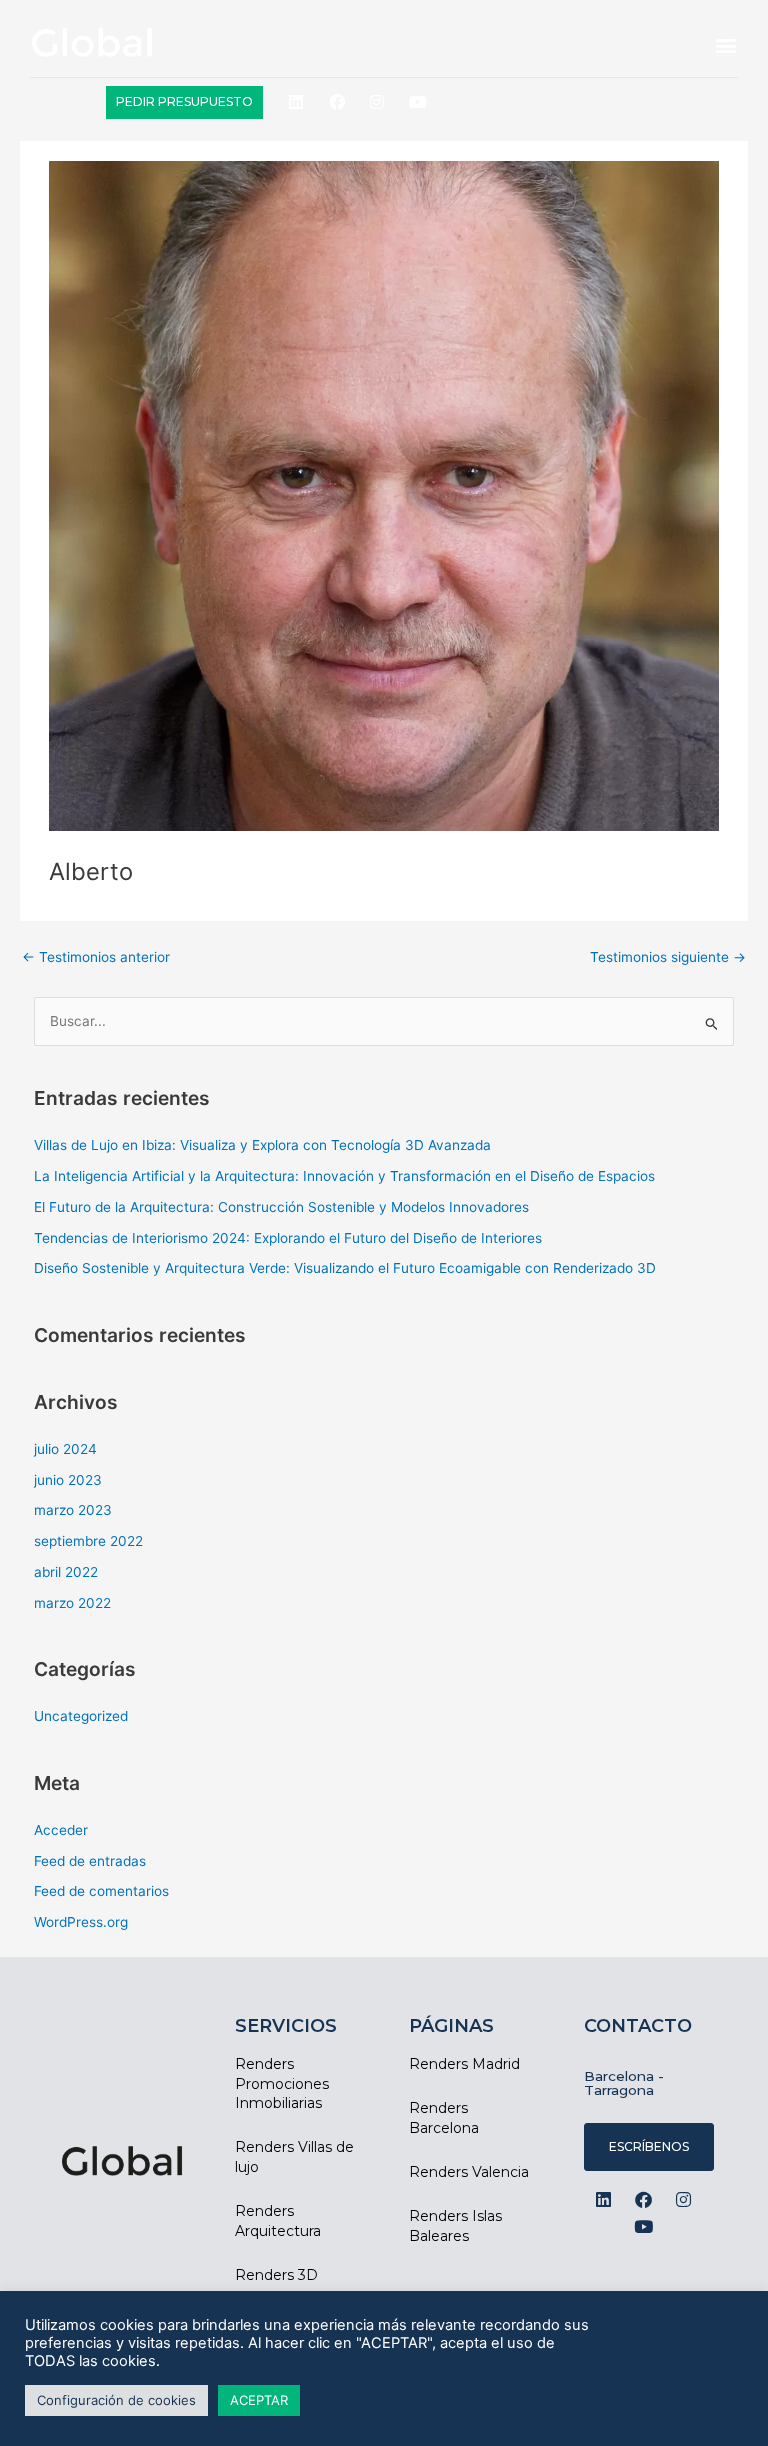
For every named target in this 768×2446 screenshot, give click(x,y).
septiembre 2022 (88, 1541)
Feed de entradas (90, 1861)
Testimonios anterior (96, 957)
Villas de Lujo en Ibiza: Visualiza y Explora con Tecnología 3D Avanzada (262, 1145)
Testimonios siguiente (668, 957)
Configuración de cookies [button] (116, 2400)
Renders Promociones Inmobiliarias (282, 2083)
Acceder (61, 1830)
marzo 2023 (73, 1510)
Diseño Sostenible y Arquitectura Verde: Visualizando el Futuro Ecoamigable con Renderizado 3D (345, 1268)
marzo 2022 (72, 1603)
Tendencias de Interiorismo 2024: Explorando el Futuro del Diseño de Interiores (288, 1238)
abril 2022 (66, 1572)
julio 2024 (65, 1449)
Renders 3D (276, 2275)
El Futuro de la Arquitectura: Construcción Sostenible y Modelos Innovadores (281, 1207)
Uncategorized (81, 1716)
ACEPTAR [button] (259, 2400)
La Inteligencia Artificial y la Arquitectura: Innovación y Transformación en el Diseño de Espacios (344, 1176)
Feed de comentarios (101, 1891)
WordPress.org (81, 1922)
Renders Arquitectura (278, 2221)
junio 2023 (68, 1480)
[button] (726, 45)
